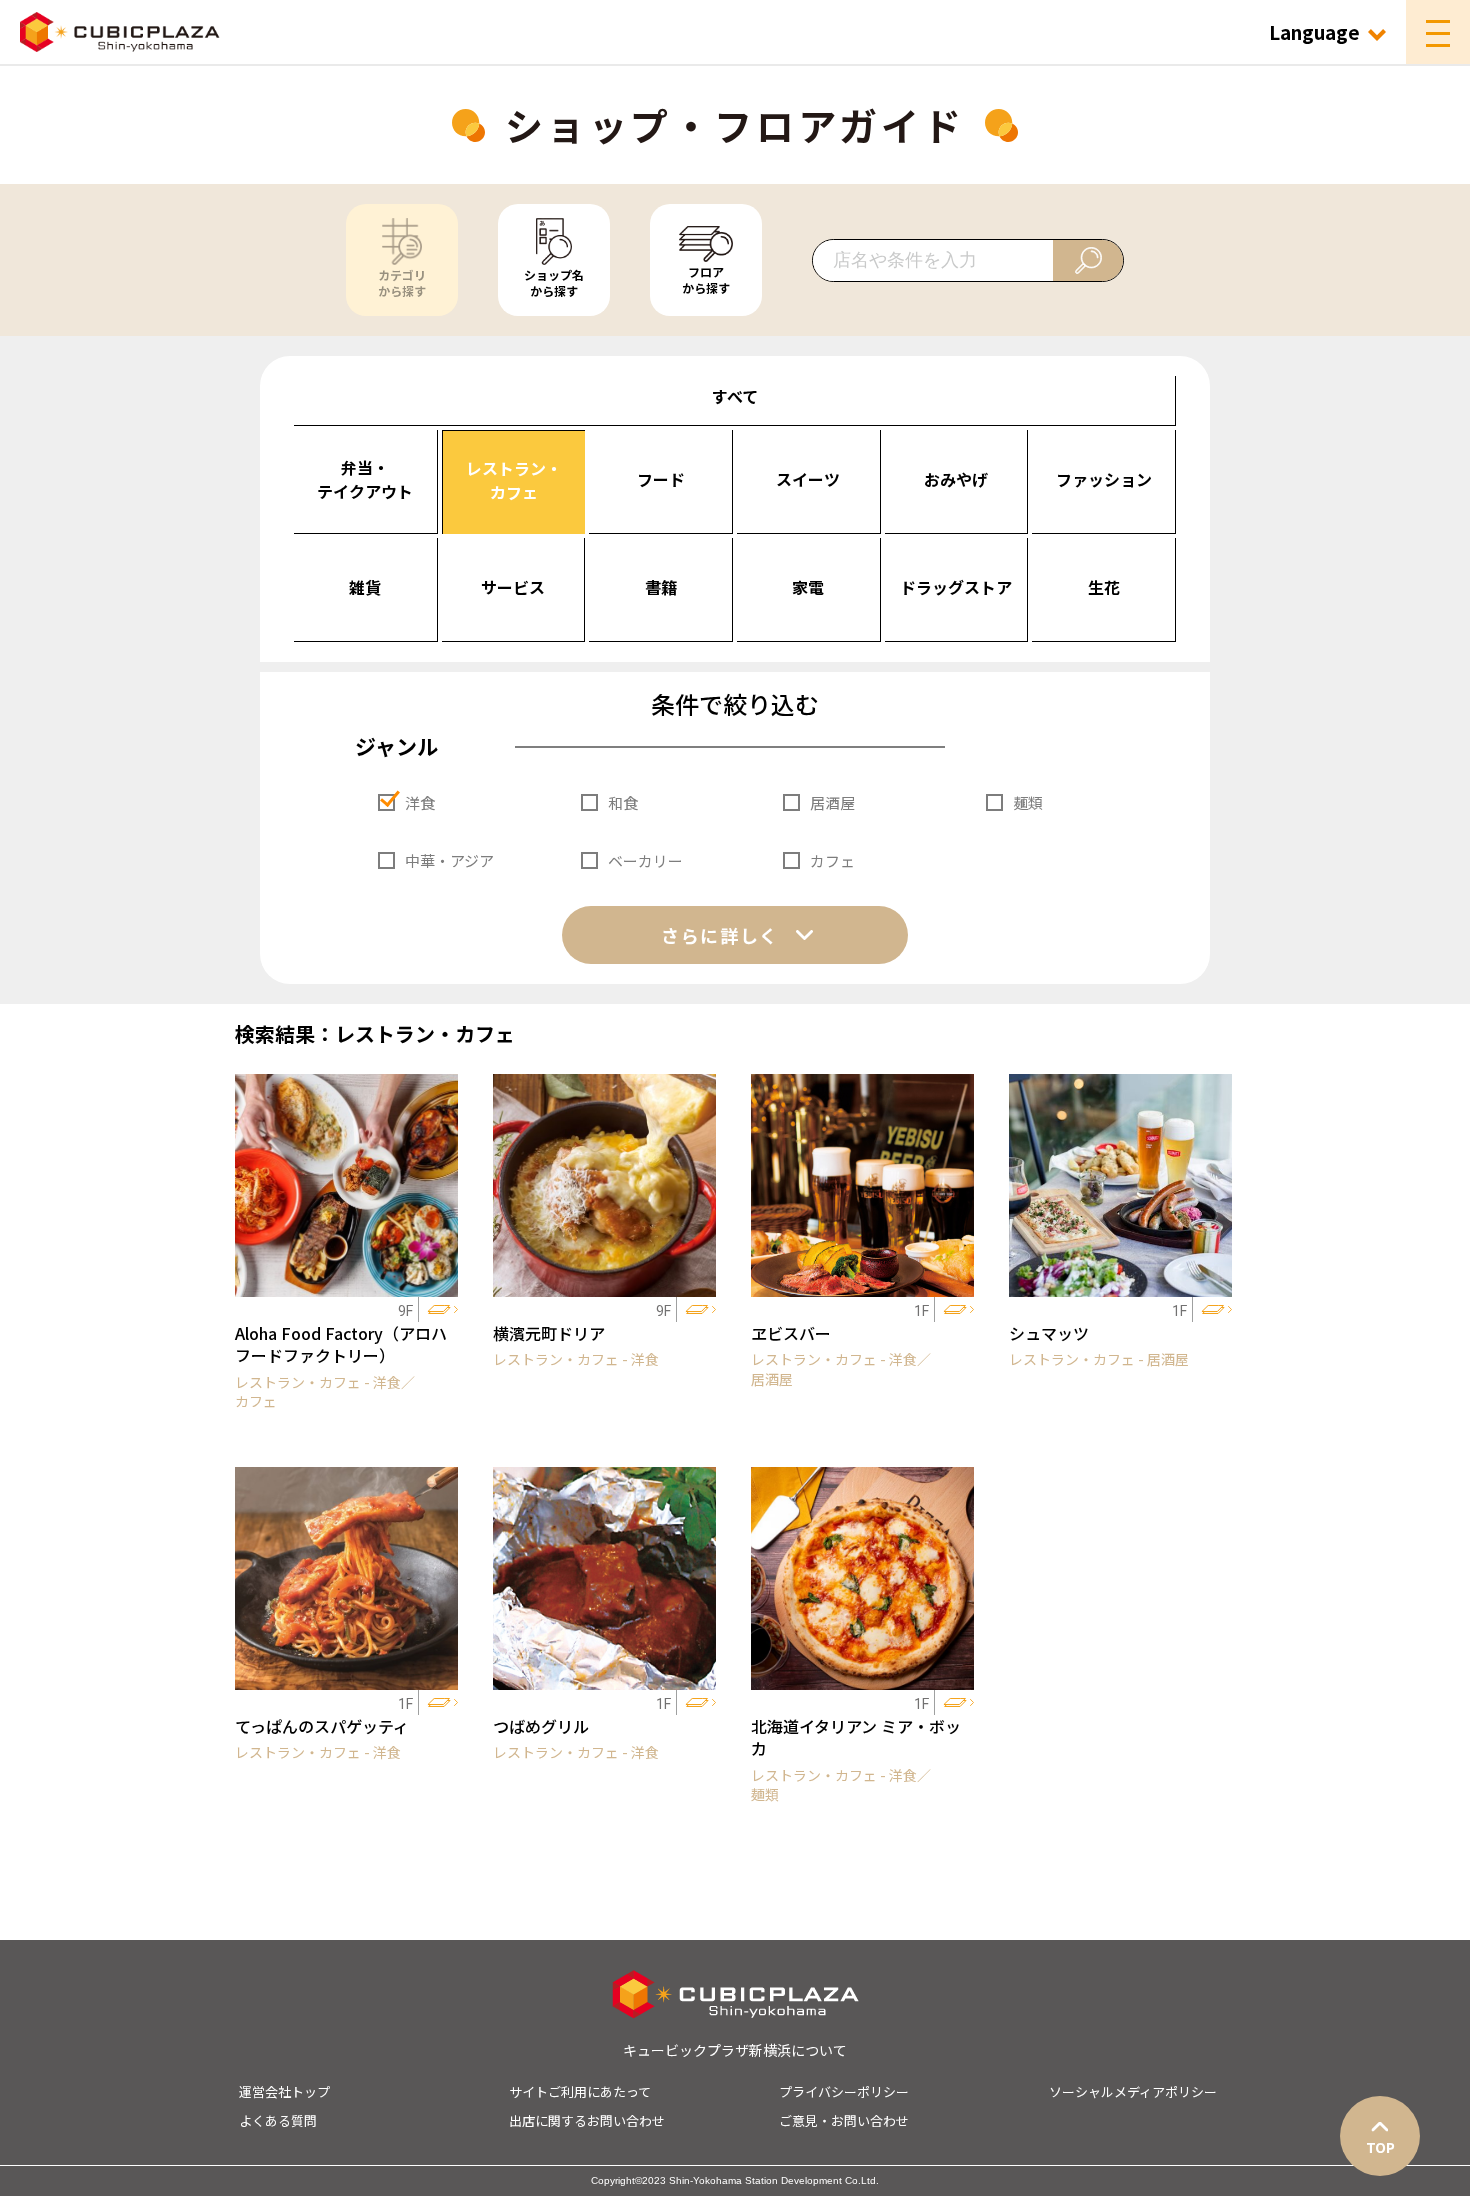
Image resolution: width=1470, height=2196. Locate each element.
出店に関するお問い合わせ (587, 2120)
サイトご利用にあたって (580, 2091)
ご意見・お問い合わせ (844, 2120)
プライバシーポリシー (844, 2091)
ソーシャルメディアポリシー (1133, 2091)
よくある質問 (278, 2120)
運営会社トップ (284, 2091)
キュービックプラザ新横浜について (735, 2050)
